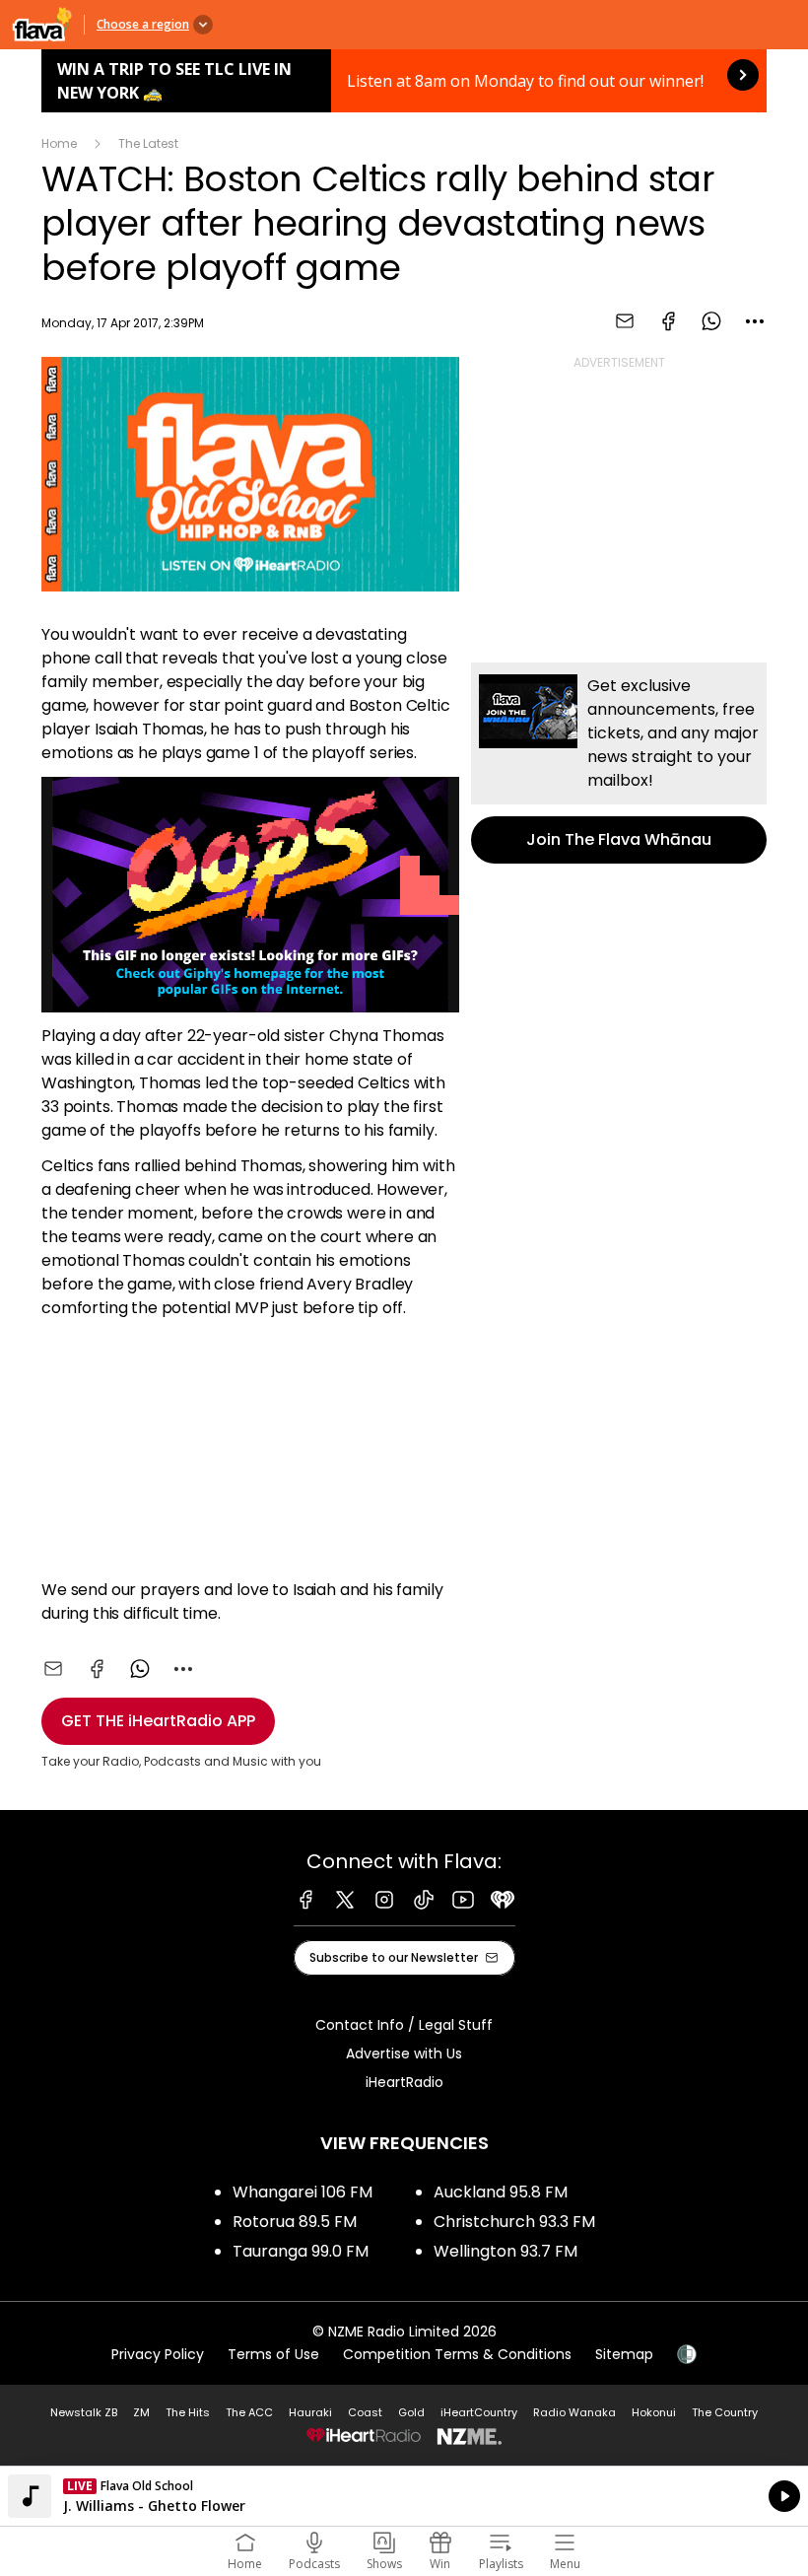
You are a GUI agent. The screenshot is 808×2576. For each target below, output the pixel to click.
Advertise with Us (404, 2054)
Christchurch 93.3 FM (514, 2222)
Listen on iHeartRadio (404, 2496)
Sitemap (624, 2354)
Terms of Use (273, 2354)
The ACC (249, 2412)
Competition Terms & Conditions (457, 2354)
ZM (141, 2412)
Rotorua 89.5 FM (295, 2222)
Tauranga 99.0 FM (301, 2251)
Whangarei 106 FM (303, 2192)
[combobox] (755, 321)
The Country (725, 2412)
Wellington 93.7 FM (505, 2251)
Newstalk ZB (84, 2412)
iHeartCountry (479, 2412)
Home (59, 143)
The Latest (148, 143)
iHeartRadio (404, 2082)
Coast (365, 2412)
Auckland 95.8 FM (501, 2192)
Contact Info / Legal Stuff (404, 2025)
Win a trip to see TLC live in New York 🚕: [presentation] (404, 81)
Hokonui (654, 2412)
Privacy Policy (158, 2354)
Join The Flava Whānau (619, 763)
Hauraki (310, 2412)
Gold (411, 2412)
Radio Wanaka (574, 2412)
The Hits (188, 2412)
